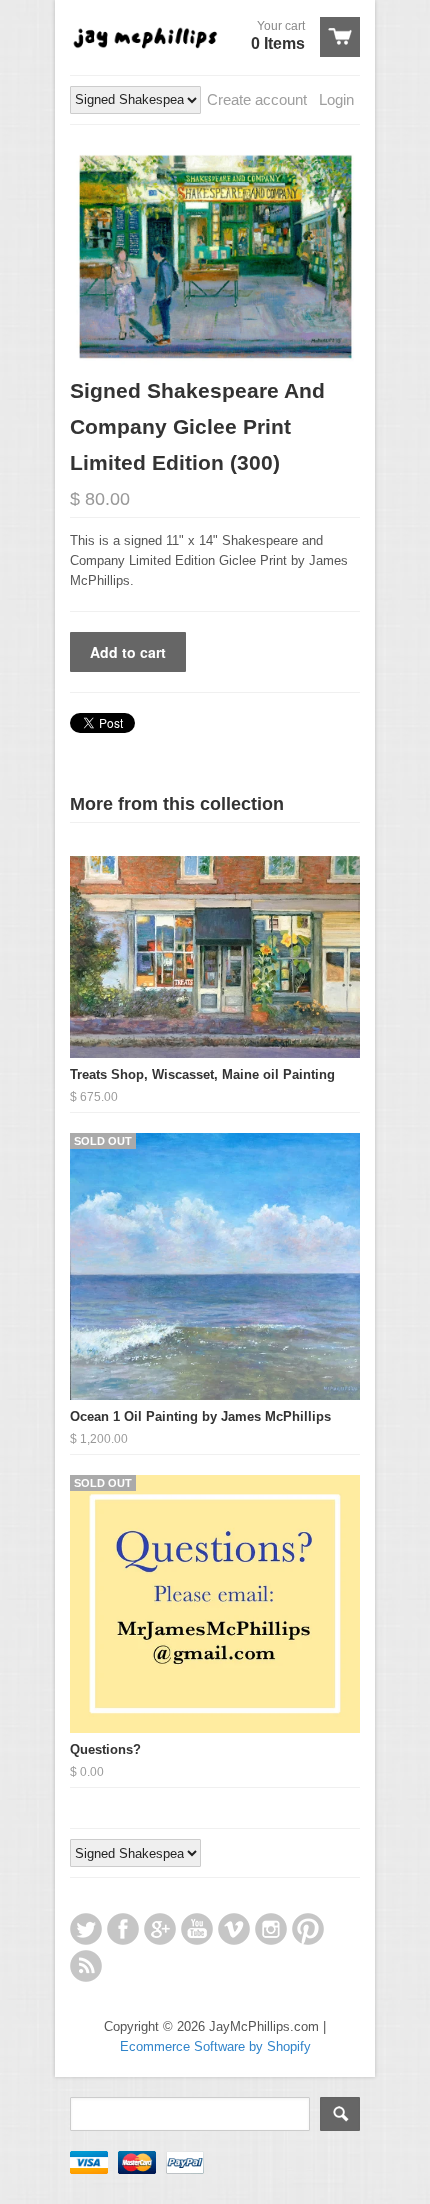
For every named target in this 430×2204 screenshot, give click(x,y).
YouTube (197, 1929)
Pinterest (308, 1929)
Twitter (86, 1929)
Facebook (123, 1929)
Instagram (271, 1929)
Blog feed (86, 1966)
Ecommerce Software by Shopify (215, 2046)
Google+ (160, 1929)
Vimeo (234, 1929)
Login (336, 99)
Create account (257, 99)
